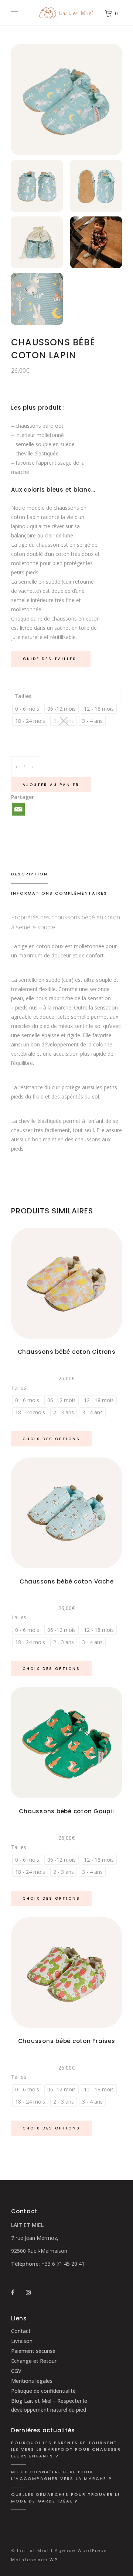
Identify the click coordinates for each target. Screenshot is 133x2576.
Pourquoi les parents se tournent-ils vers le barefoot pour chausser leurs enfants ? (66, 2449)
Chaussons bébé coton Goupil (66, 1811)
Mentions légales (32, 2381)
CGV (16, 2371)
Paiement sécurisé (33, 2351)
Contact (21, 2331)
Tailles (23, 696)
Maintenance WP (34, 2560)
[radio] (27, 709)
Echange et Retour (34, 2361)
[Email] (18, 809)
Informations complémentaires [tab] (59, 893)
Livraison (22, 2341)
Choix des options (51, 1439)
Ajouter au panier (51, 785)
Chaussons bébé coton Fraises (67, 2041)
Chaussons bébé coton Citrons (67, 1352)
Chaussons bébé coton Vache (67, 1581)
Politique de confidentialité (43, 2391)
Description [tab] (29, 874)
